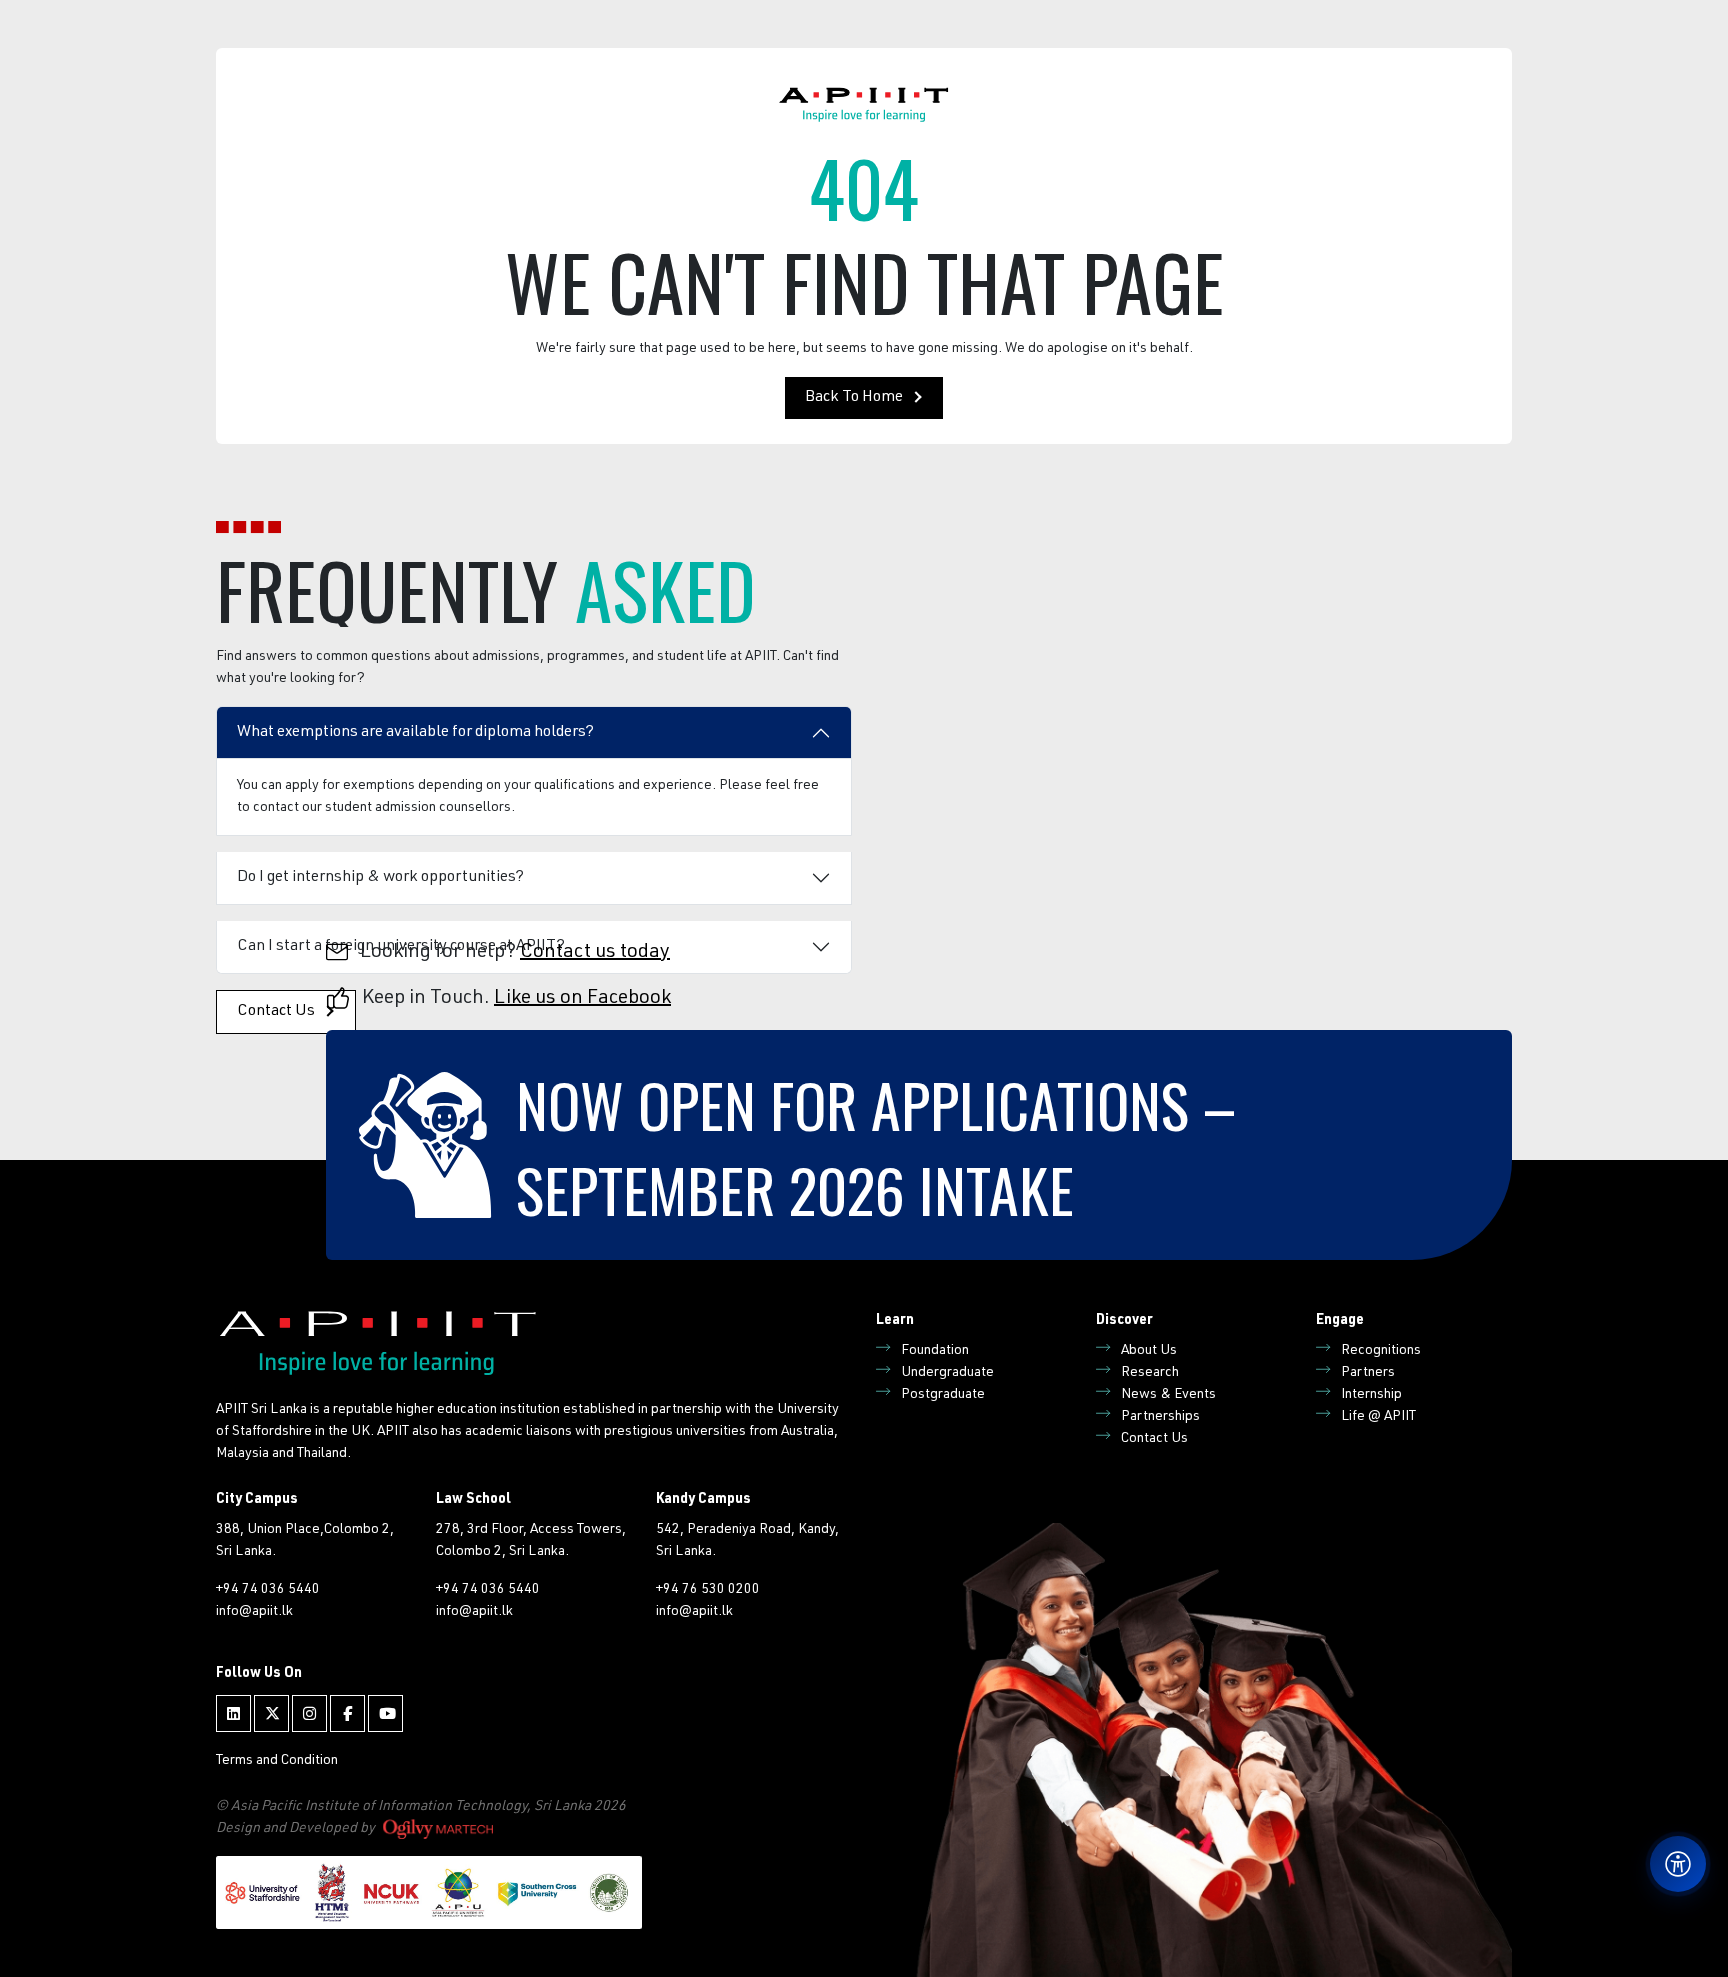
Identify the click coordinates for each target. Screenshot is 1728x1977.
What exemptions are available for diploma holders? (415, 733)
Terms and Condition (277, 1761)
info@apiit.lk (254, 1612)
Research (1150, 1373)
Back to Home (854, 398)
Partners (1368, 1373)
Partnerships (1160, 1417)
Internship (1371, 1395)
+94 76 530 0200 (708, 1590)
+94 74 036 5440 (268, 1590)
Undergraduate (947, 1373)
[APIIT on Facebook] (347, 1713)
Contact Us (1154, 1439)
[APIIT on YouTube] (385, 1713)
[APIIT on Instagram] (309, 1713)
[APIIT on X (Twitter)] (271, 1713)
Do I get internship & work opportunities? (380, 878)
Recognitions (1381, 1351)
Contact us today (595, 953)
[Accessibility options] (1678, 1864)
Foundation (935, 1351)
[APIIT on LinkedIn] (233, 1713)
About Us (1149, 1351)
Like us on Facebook (582, 999)
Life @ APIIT (1378, 1417)
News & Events (1168, 1395)
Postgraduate (943, 1395)
